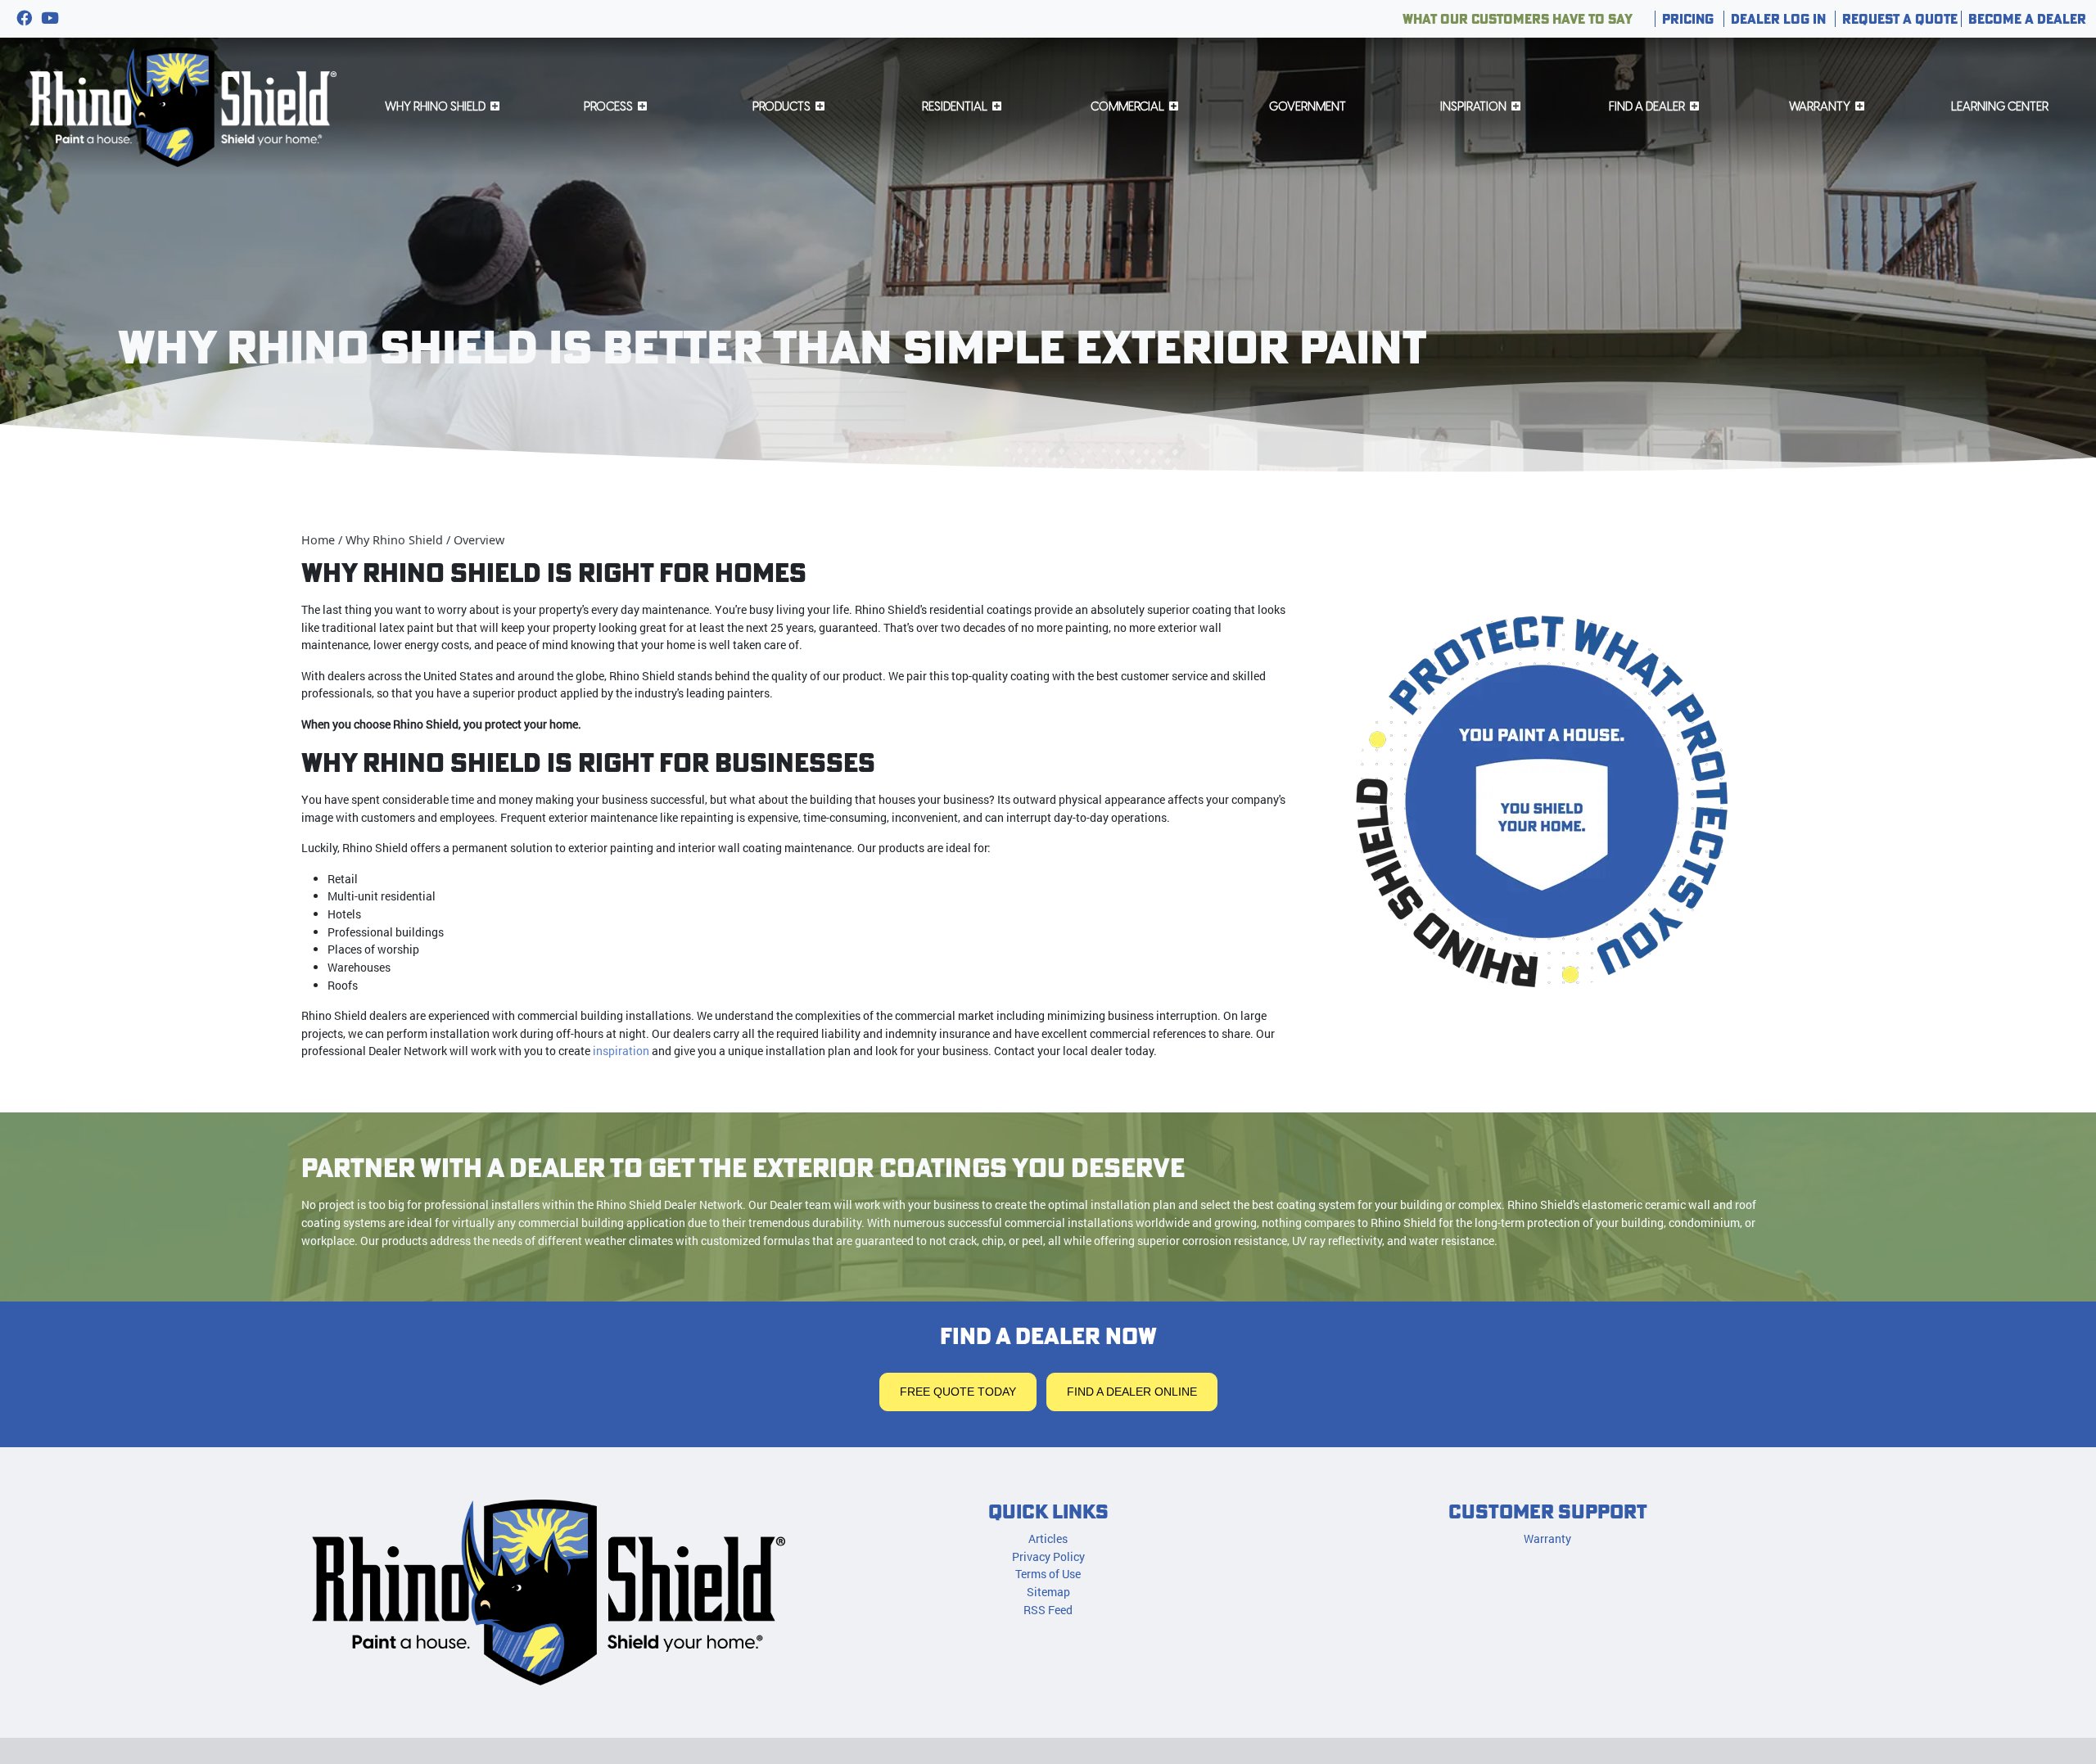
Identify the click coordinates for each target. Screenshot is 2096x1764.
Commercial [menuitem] (1127, 106)
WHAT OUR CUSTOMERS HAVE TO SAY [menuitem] (1518, 19)
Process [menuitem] (608, 106)
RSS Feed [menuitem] (1048, 1610)
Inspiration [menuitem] (1473, 106)
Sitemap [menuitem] (1048, 1592)
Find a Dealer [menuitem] (1647, 106)
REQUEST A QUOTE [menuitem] (1900, 19)
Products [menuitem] (781, 106)
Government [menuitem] (1308, 106)
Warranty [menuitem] (1820, 106)
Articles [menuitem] (1048, 1538)
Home (318, 540)
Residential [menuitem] (955, 106)
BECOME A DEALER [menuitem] (2027, 19)
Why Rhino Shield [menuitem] (435, 106)
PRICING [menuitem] (1688, 19)
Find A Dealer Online (1132, 1392)
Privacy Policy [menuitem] (1048, 1556)
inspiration (621, 1051)
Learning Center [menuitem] (2000, 106)
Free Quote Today (958, 1392)
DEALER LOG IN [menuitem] (1778, 19)
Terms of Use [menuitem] (1048, 1574)
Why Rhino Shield (394, 540)
